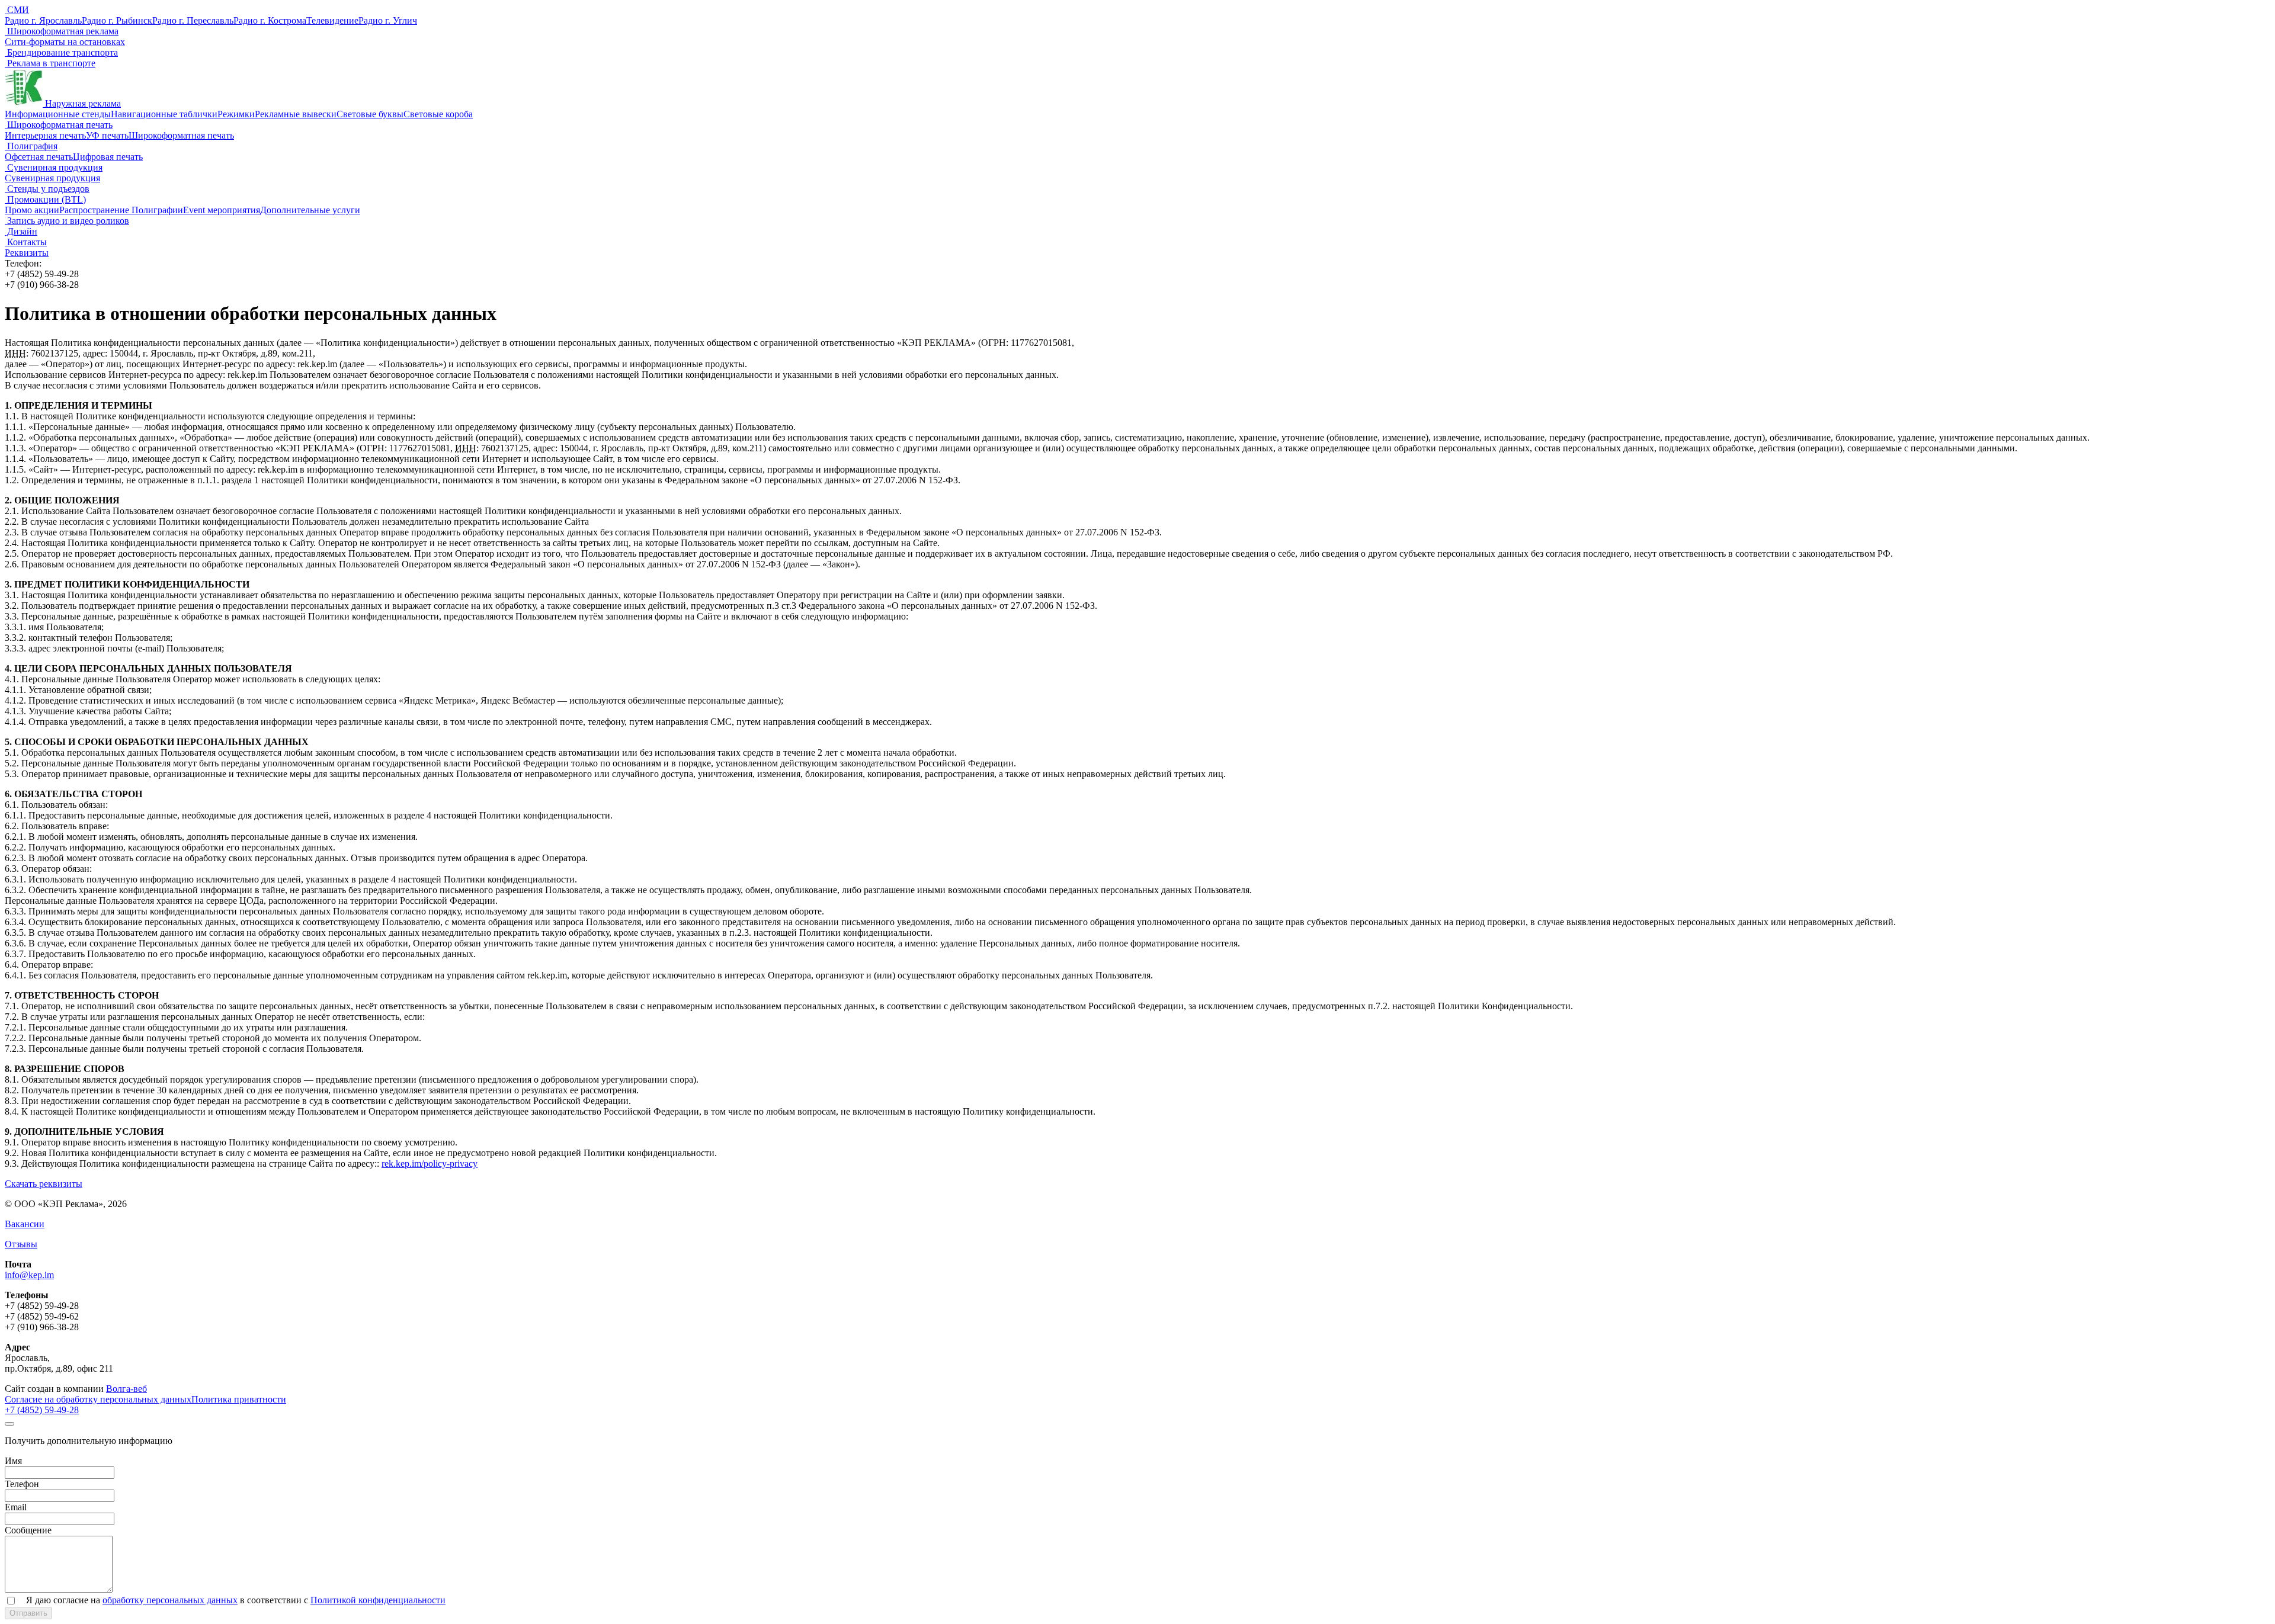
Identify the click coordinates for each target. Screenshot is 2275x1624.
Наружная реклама (82, 103)
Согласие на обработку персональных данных (98, 1399)
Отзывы (21, 1244)
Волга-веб (126, 1389)
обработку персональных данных (170, 1600)
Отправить (28, 1613)
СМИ (17, 10)
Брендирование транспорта (61, 52)
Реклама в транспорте (50, 63)
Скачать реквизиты (44, 1184)
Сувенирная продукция (54, 167)
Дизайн (21, 231)
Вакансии (25, 1224)
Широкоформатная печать (59, 125)
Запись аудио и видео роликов (67, 221)
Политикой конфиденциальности (378, 1600)
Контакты (26, 242)
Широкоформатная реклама (62, 31)
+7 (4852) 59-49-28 (42, 1410)
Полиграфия (31, 146)
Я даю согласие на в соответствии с (236, 1600)
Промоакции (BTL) (45, 199)
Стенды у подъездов (47, 189)
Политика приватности (239, 1399)
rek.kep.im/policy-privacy (430, 1164)
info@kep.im (29, 1275)
